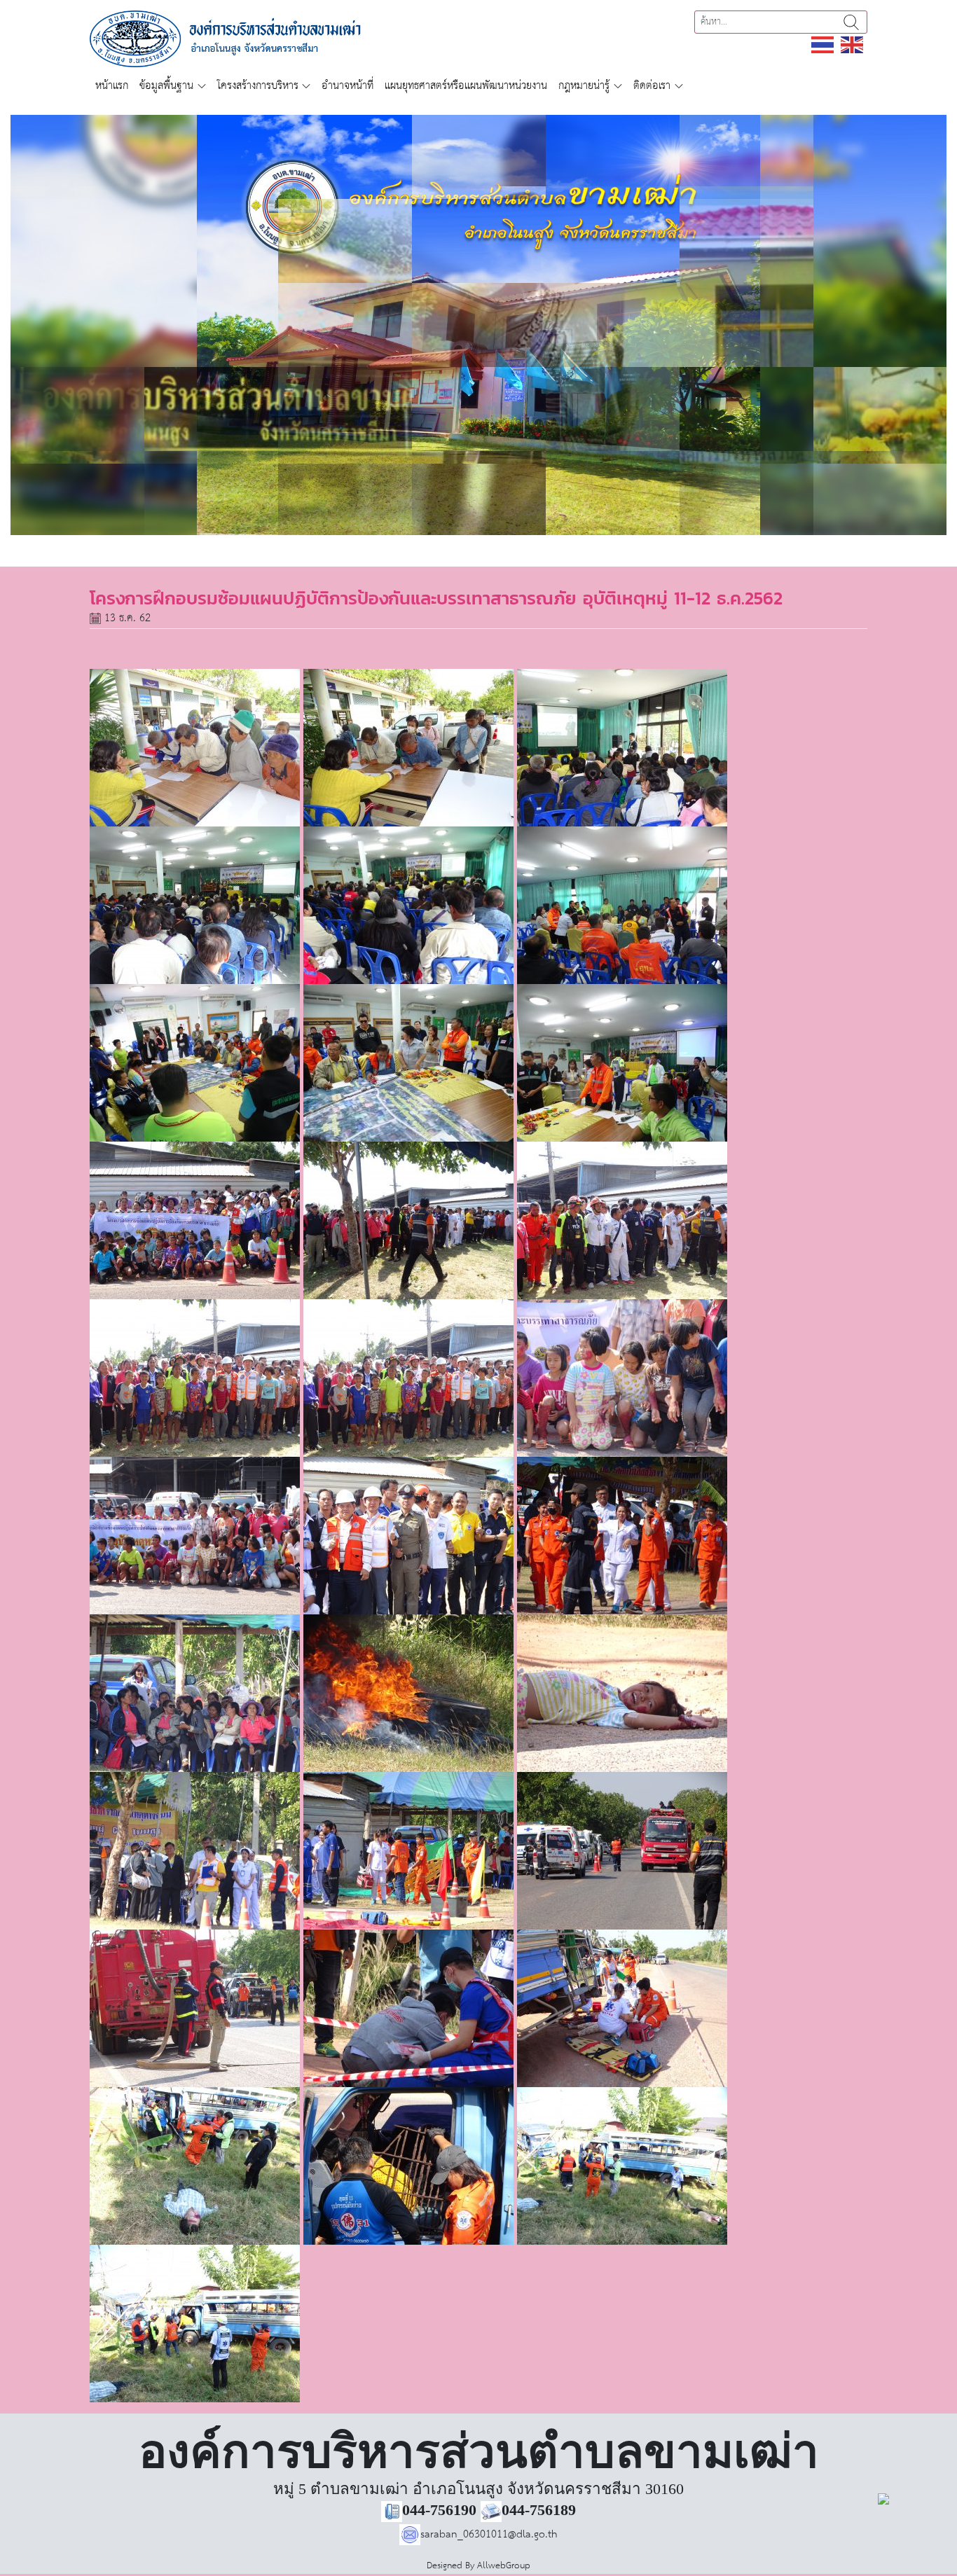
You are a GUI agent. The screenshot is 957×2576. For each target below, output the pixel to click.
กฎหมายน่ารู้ (584, 86)
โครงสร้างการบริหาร (258, 86)
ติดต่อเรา (652, 86)
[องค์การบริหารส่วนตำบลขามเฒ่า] (241, 38)
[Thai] (823, 44)
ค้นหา (851, 22)
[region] (478, 325)
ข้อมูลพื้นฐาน (166, 86)
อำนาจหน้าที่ (347, 86)
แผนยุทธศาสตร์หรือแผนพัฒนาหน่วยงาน (466, 86)
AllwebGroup (504, 2566)
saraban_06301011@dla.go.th (489, 2534)
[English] (853, 44)
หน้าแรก (112, 86)
